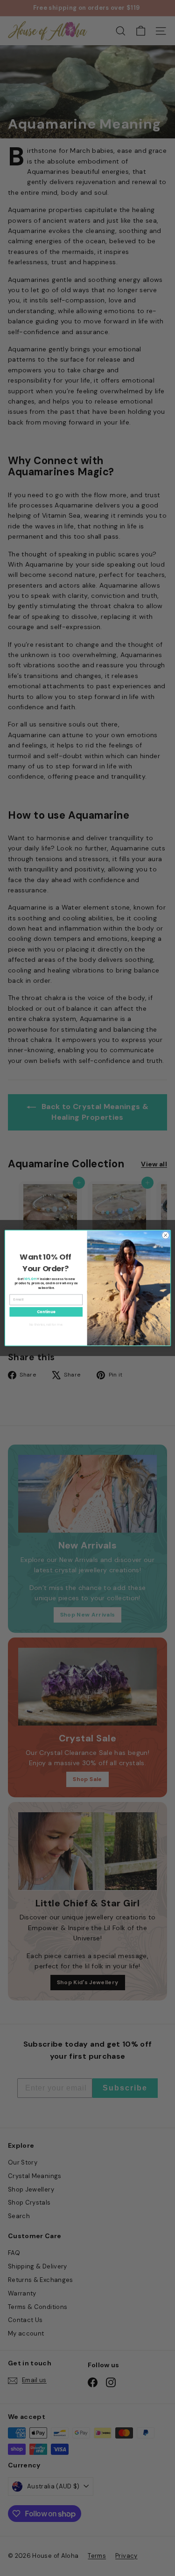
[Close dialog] (165, 1235)
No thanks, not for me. (46, 1325)
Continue (46, 1312)
